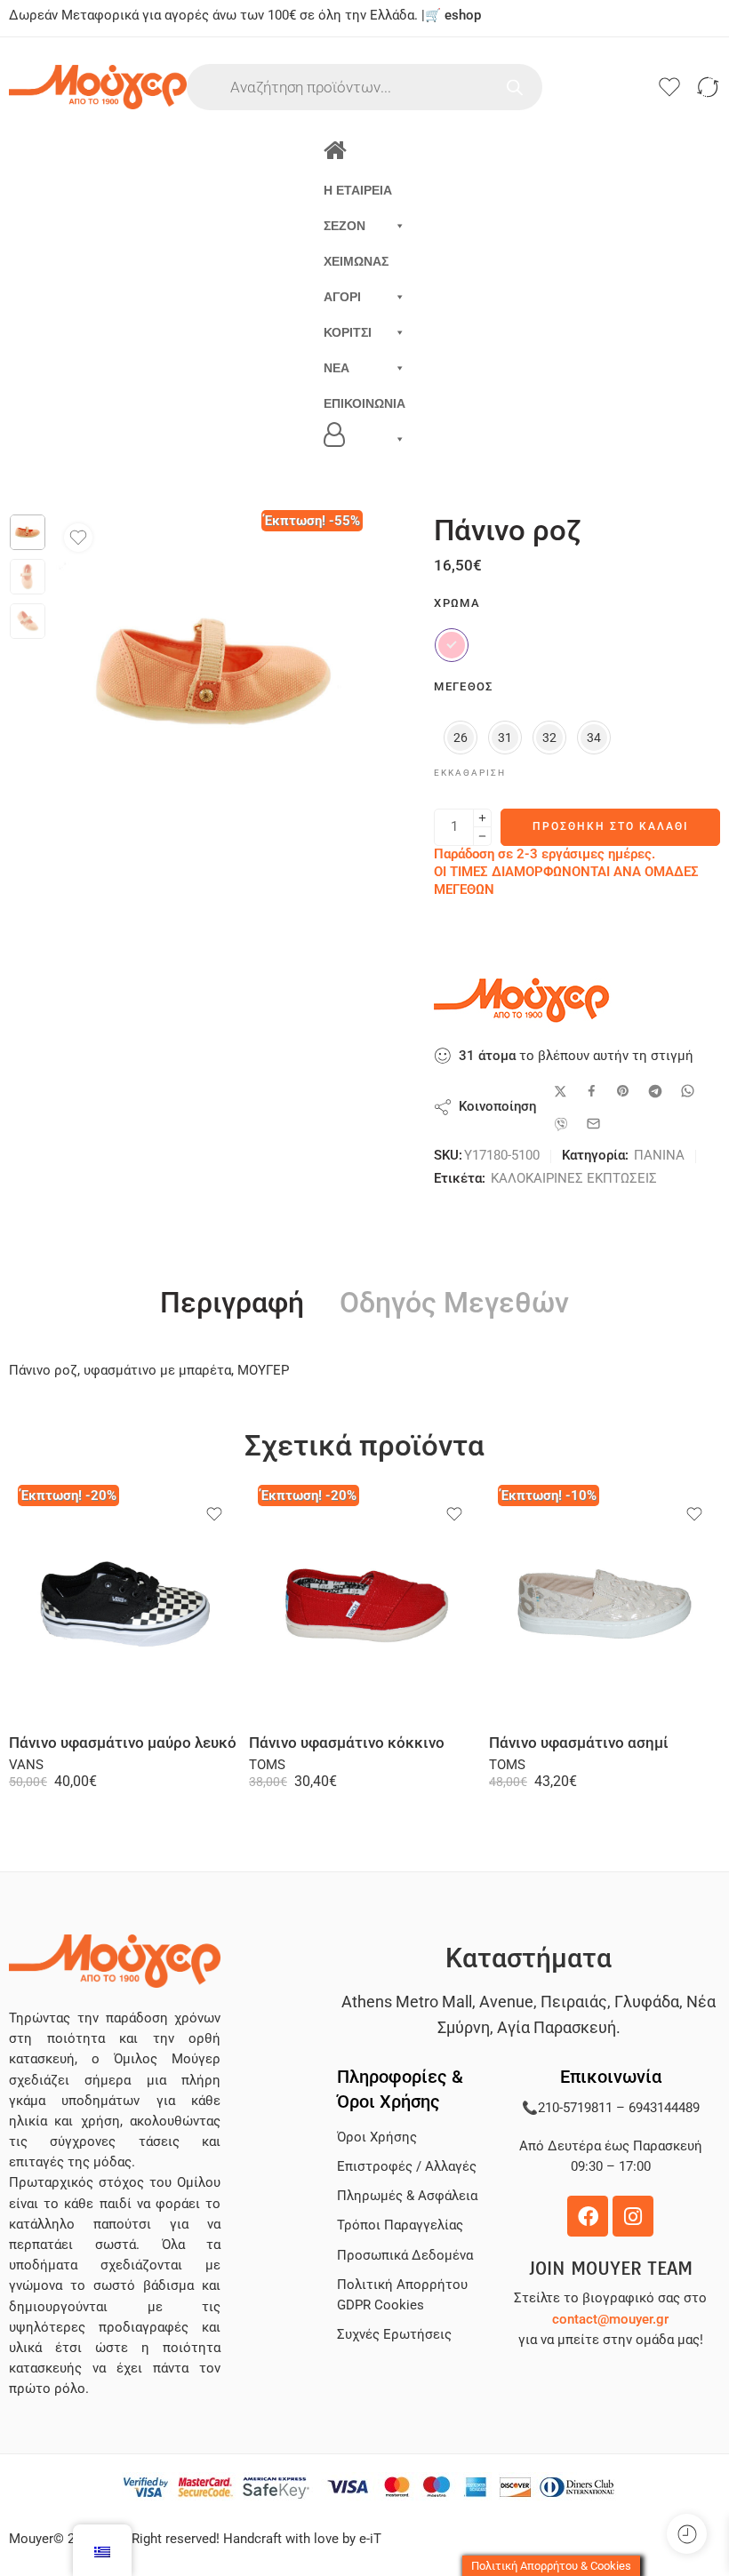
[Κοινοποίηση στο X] (561, 1092)
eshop (463, 16)
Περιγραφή (232, 1304)
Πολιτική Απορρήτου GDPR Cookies (402, 2295)
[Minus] (482, 837)
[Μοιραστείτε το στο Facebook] (592, 1091)
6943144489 (664, 2108)
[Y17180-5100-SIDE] (28, 532)
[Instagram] (633, 2216)
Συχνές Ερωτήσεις (394, 2335)
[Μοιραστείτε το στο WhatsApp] (688, 1091)
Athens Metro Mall (407, 2002)
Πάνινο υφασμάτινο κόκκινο (347, 1743)
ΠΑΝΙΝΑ (659, 1156)
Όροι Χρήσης (377, 2137)
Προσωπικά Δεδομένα (405, 2256)
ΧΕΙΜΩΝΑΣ (356, 261)
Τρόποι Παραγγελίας (400, 2225)
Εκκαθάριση (470, 773)
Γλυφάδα (647, 2002)
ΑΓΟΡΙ (342, 297)
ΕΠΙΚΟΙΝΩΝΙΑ (364, 403)
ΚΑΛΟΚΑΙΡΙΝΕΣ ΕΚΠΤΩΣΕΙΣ (574, 1179)
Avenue (506, 2002)
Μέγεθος (463, 686)
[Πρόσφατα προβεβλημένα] (687, 2534)
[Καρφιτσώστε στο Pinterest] (623, 1091)
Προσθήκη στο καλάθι (610, 826)
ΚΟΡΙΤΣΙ (348, 332)
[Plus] (482, 818)
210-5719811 (575, 2108)
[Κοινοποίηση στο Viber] (561, 1124)
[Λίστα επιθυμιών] (78, 538)
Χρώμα (457, 603)
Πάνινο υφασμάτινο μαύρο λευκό (123, 1743)
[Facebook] (588, 2216)
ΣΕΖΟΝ (344, 226)
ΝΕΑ (336, 368)
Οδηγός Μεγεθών (454, 1304)
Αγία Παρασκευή (557, 2027)
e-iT (369, 2539)
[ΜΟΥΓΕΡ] (523, 1001)
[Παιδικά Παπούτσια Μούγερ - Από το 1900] (98, 88)
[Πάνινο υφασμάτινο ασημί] (605, 1605)
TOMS (267, 1765)
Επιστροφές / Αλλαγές (407, 2167)
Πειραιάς (574, 2002)
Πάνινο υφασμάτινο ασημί (579, 1743)
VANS (26, 1765)
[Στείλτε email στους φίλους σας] (593, 1124)
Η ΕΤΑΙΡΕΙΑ (358, 190)
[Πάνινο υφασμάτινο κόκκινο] (364, 1605)
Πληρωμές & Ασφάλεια (407, 2196)
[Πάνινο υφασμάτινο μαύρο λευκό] (124, 1605)
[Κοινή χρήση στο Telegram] (655, 1091)
